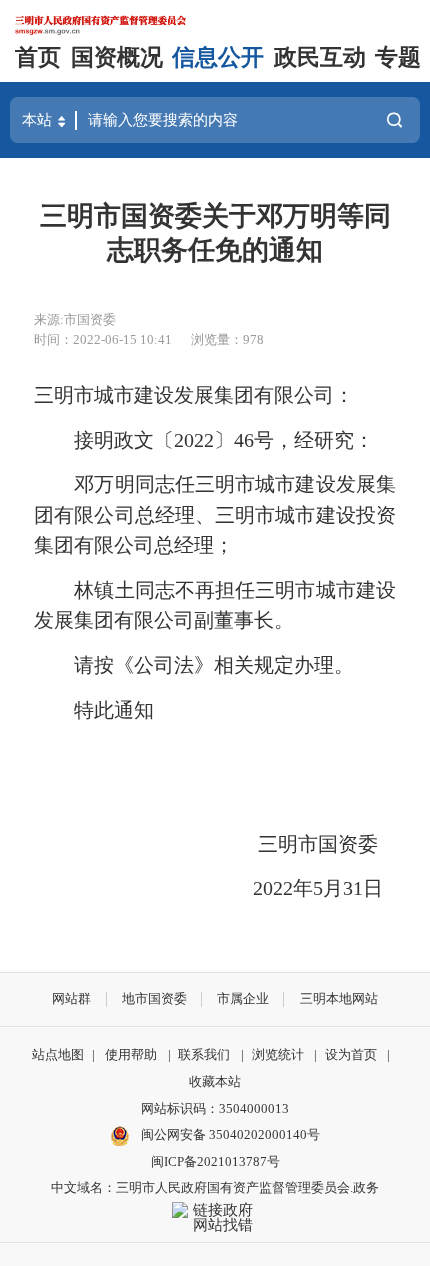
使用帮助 (131, 1054)
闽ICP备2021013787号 (215, 1161)
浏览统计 (278, 1054)
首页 (38, 57)
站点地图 (58, 1054)
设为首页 (351, 1054)
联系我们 (204, 1054)
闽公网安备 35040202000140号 (229, 1134)
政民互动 (320, 57)
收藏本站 (215, 1081)
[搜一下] (394, 120)
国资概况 (117, 57)
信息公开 (218, 57)
